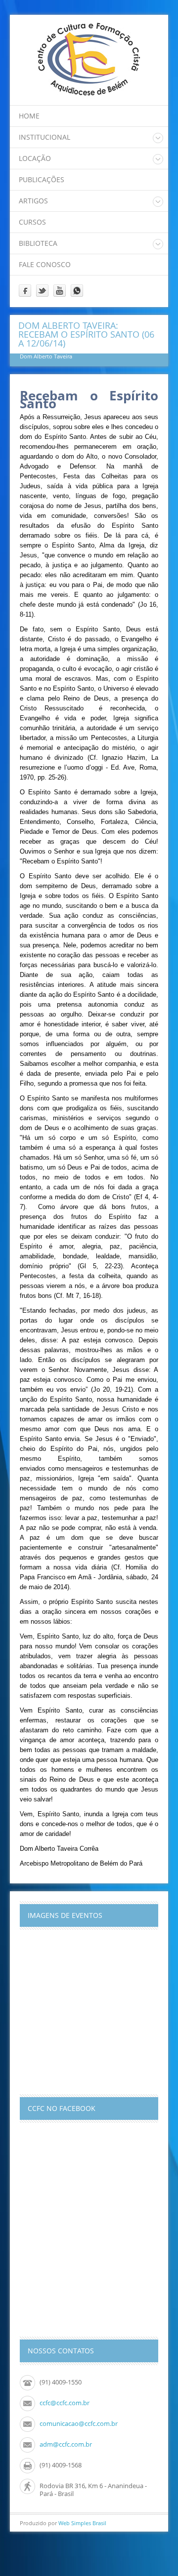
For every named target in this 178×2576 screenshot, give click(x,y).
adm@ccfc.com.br (66, 2444)
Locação (35, 158)
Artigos (33, 201)
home (29, 116)
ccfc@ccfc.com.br (65, 2403)
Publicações (42, 179)
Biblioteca (38, 243)
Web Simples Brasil (82, 2523)
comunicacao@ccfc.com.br (79, 2423)
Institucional (44, 137)
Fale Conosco (45, 264)
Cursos (32, 222)
